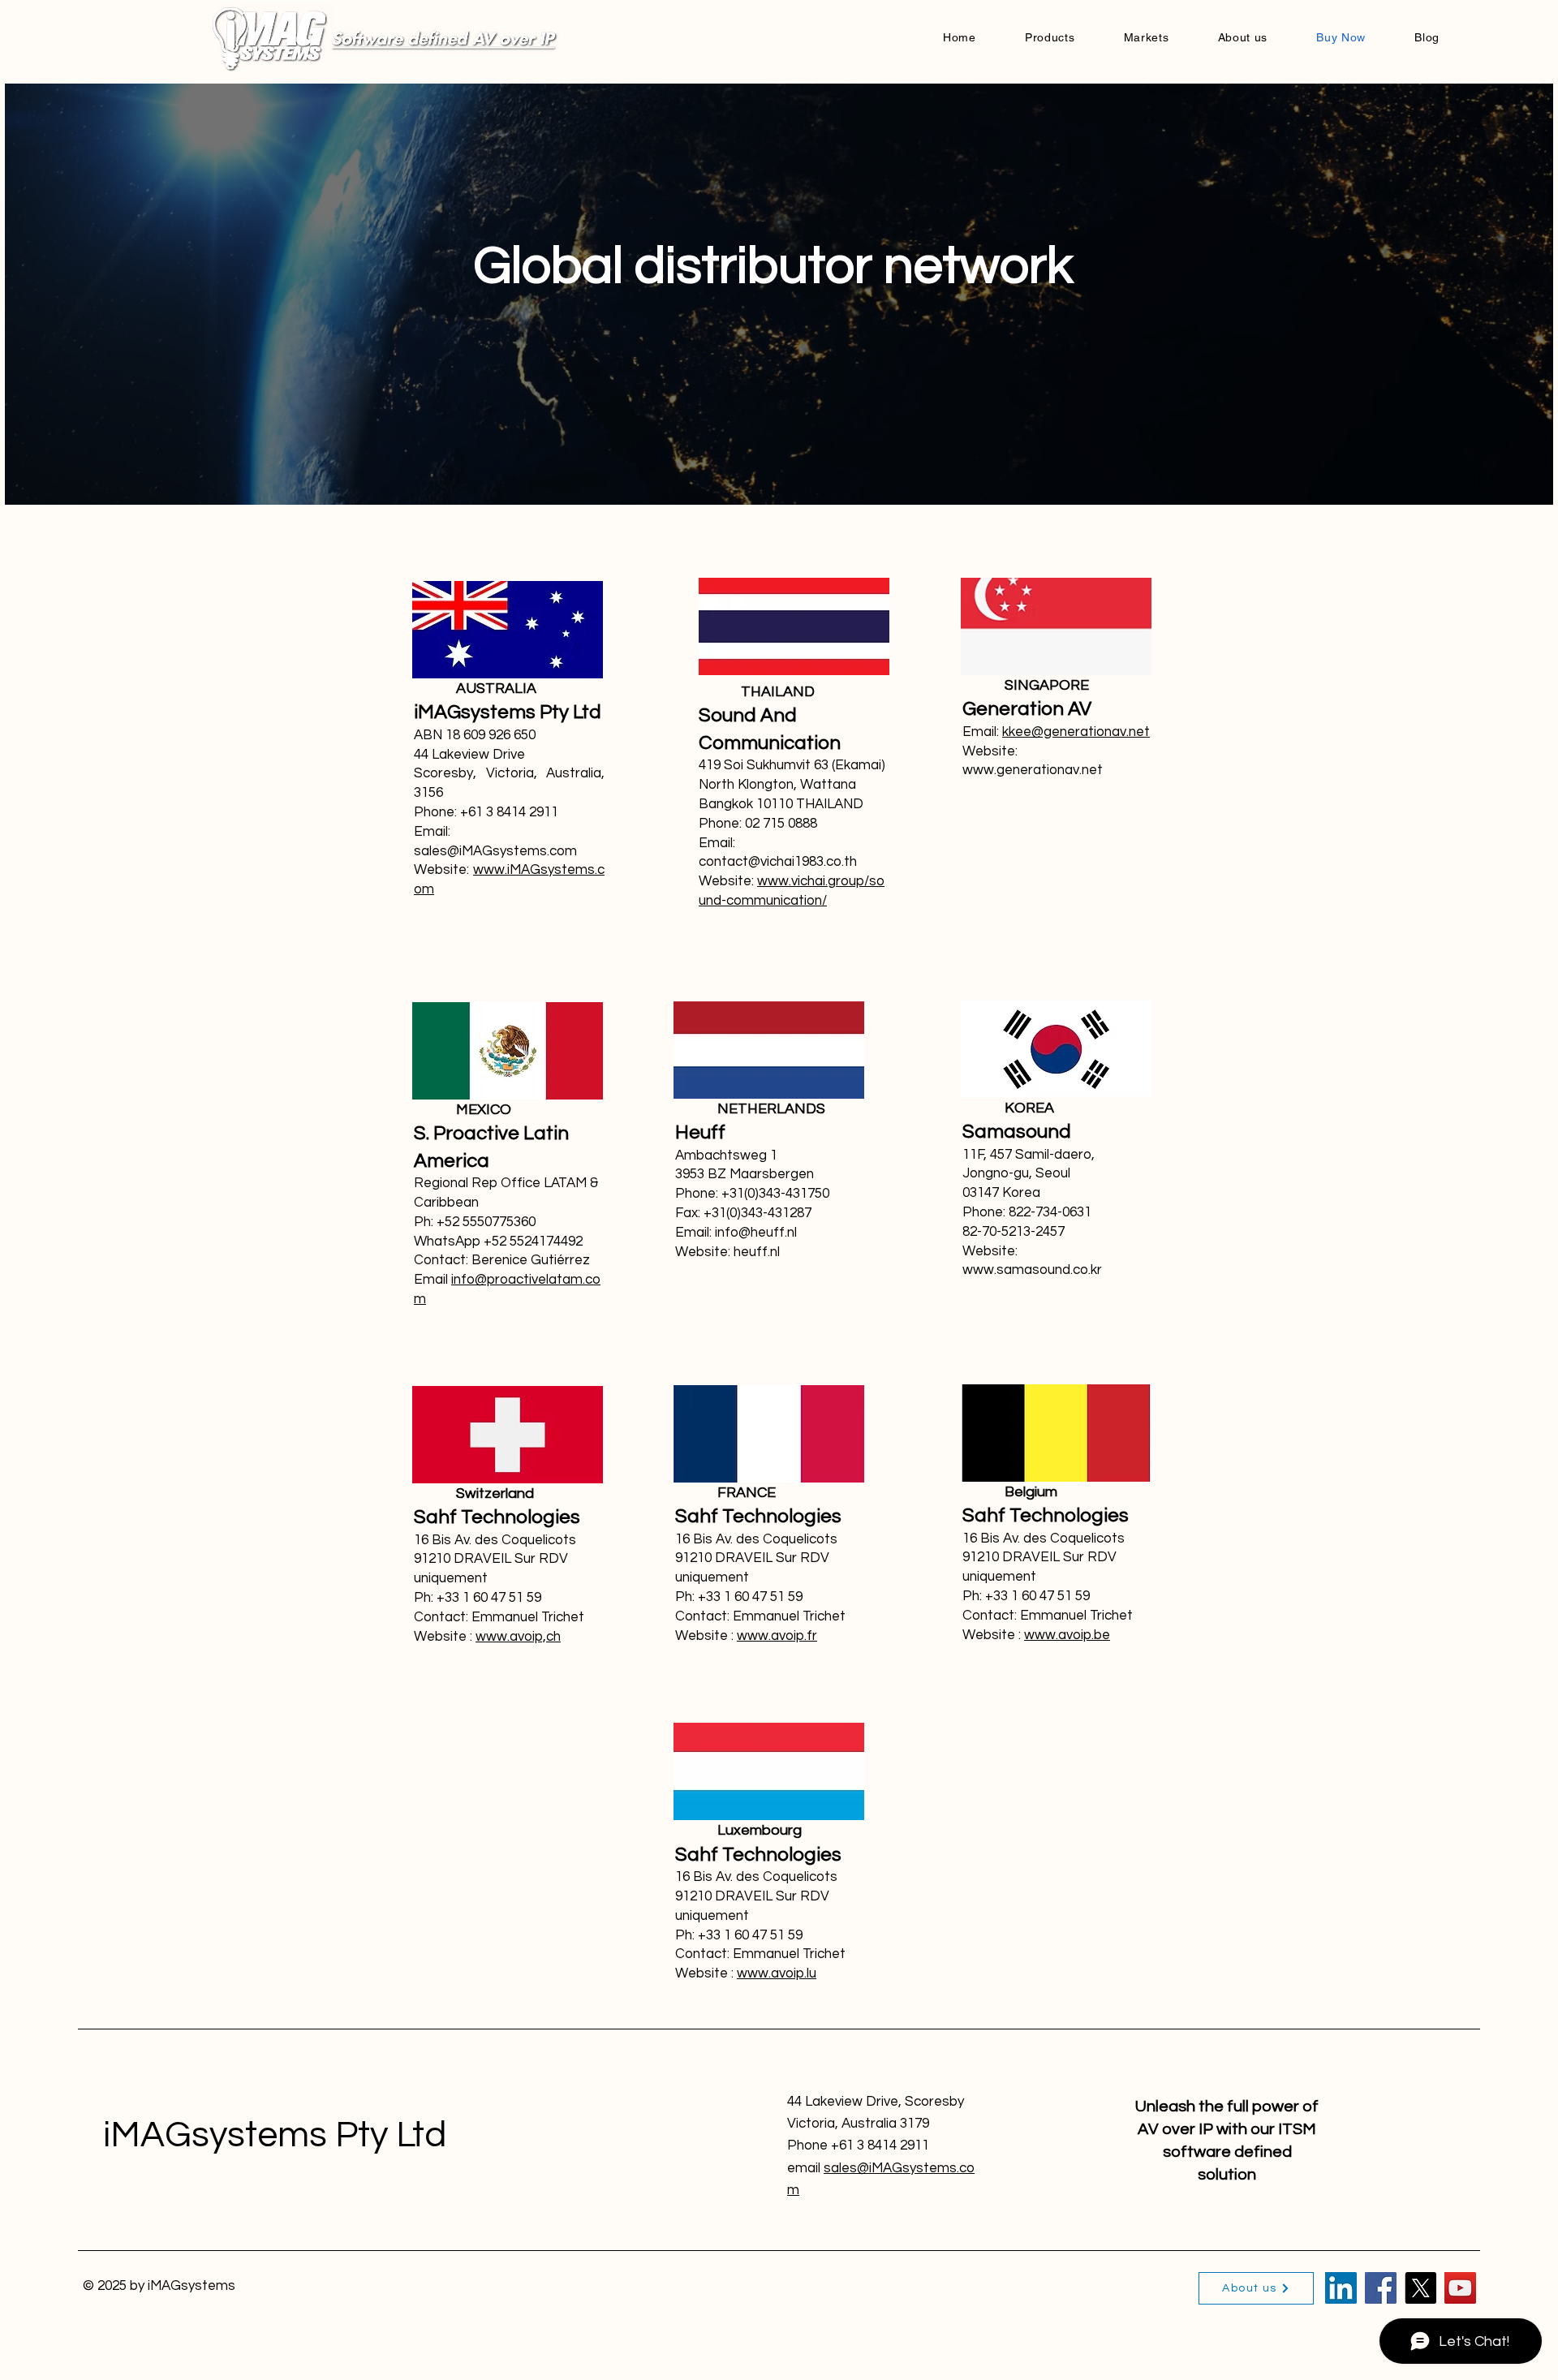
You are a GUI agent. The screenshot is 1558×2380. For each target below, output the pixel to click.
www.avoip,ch (518, 1637)
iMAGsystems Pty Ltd (275, 2135)
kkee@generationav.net (1076, 732)
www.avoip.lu (777, 1973)
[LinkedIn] (1341, 2288)
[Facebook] (1381, 2288)
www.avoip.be (1067, 1635)
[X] (1420, 2288)
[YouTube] (1460, 2288)
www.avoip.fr (777, 1636)
